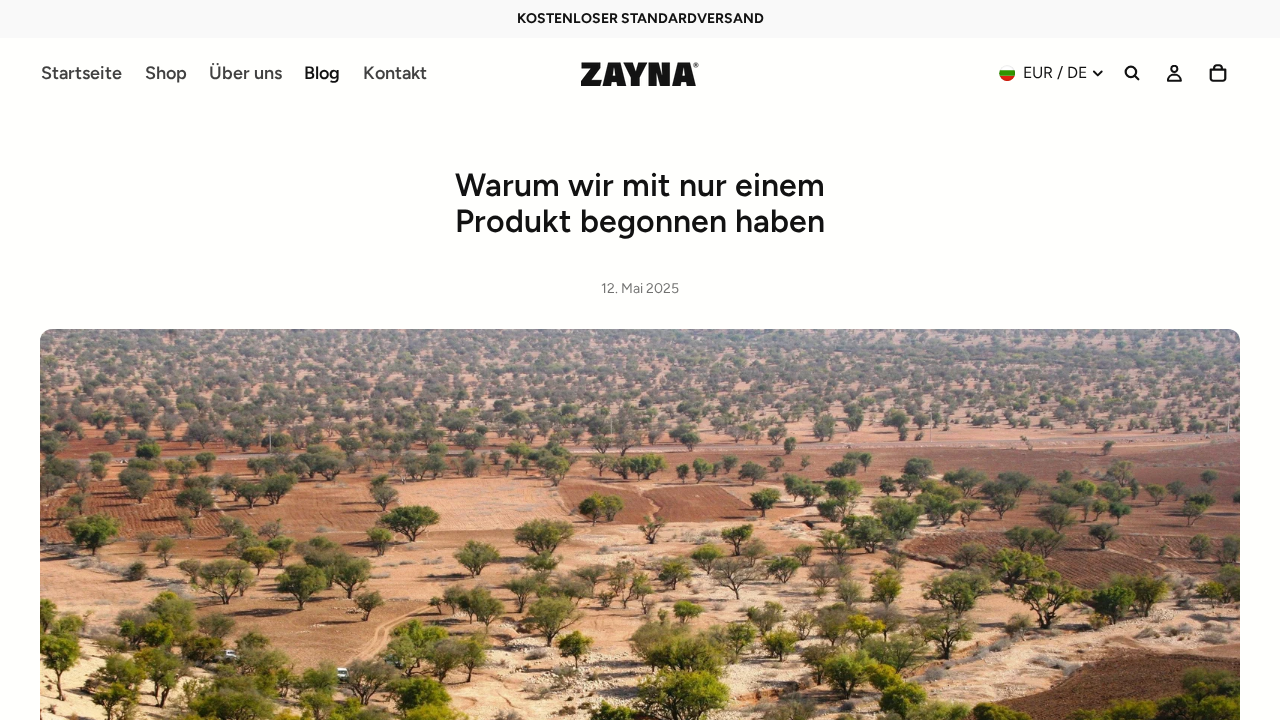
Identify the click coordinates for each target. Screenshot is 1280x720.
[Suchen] (1132, 73)
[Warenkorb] (1218, 73)
